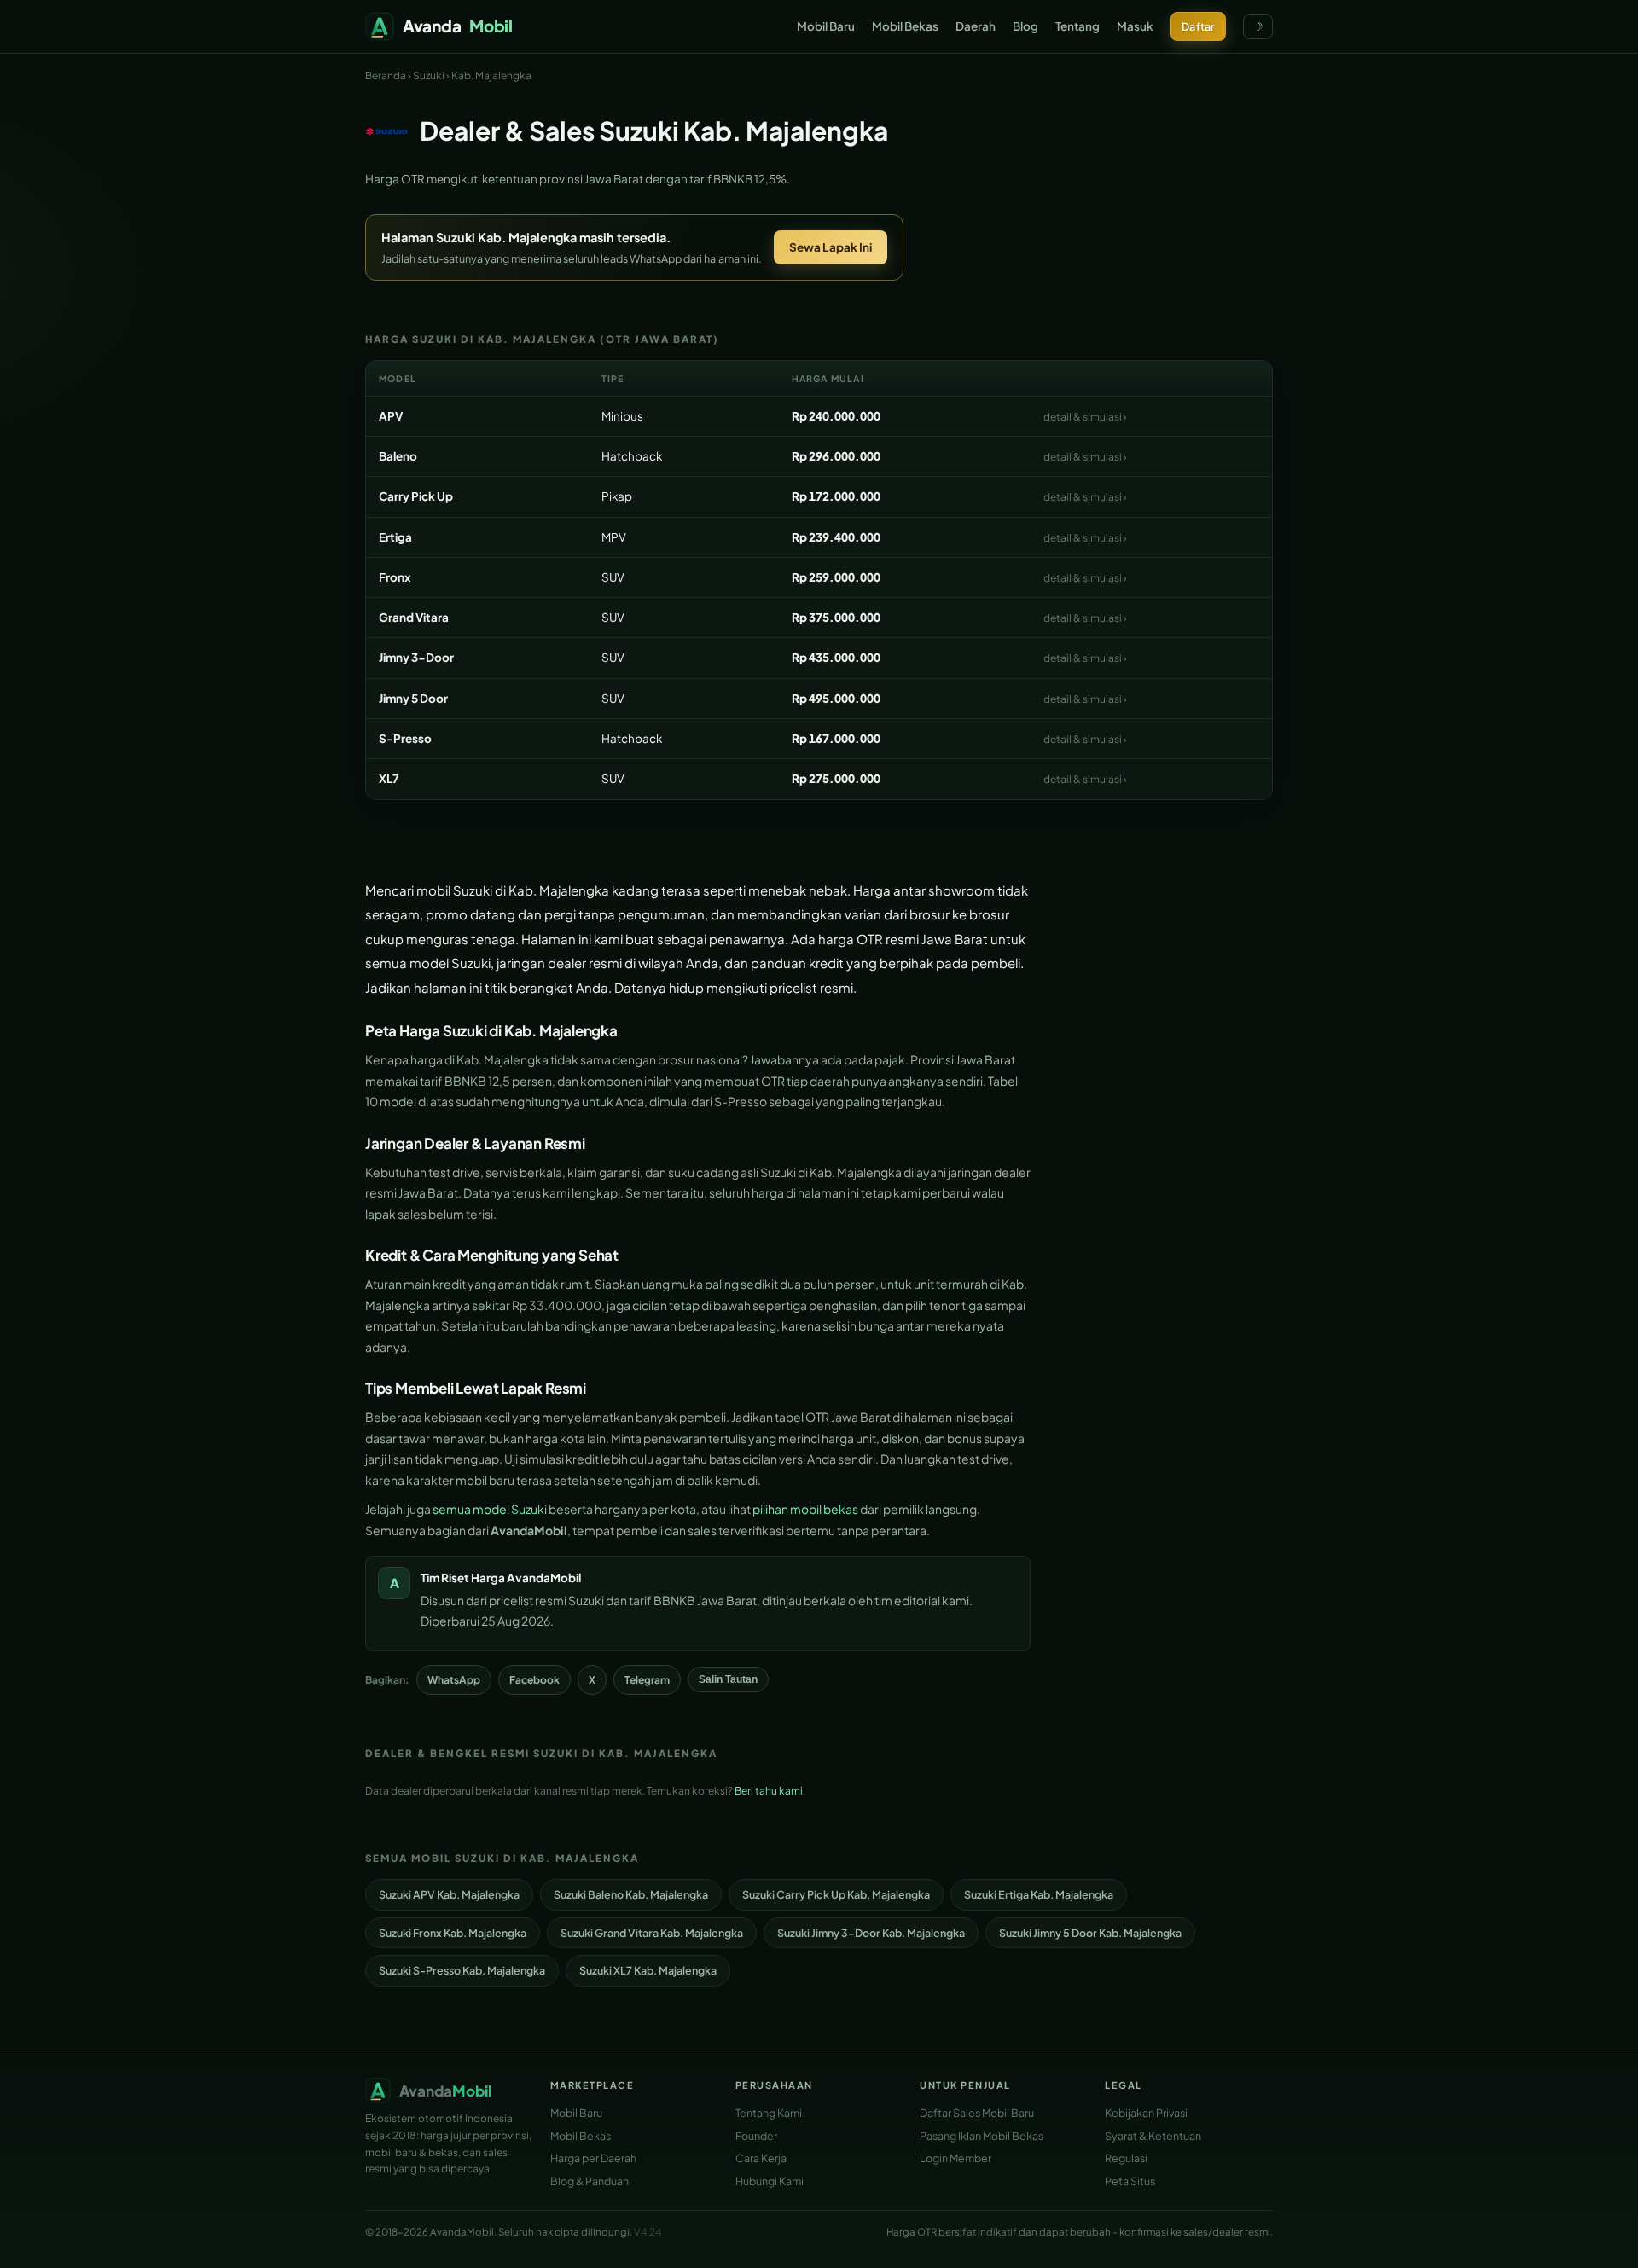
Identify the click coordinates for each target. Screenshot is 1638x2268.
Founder (756, 2136)
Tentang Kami (769, 2113)
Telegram (647, 1680)
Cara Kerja (761, 2158)
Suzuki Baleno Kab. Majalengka (631, 1894)
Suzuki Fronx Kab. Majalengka (453, 1933)
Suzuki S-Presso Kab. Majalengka (462, 1970)
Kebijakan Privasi (1146, 2113)
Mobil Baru (826, 26)
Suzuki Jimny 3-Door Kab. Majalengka (871, 1933)
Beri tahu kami (769, 1791)
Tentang (1077, 26)
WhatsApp (454, 1680)
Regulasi (1126, 2158)
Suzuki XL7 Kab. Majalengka (648, 1970)
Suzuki (429, 75)
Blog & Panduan (590, 2181)
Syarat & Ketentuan (1153, 2136)
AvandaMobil (544, 1578)
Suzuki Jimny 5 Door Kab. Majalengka (1090, 1933)
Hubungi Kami (770, 2181)
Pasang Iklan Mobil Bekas (982, 2136)
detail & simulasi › (1085, 417)
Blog (1025, 26)
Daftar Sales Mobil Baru (977, 2113)
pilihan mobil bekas (805, 1509)
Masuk (1135, 26)
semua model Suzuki (490, 1509)
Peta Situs (1130, 2181)
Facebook (534, 1680)
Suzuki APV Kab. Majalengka (449, 1894)
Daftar (1198, 26)
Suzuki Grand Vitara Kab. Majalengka (652, 1933)
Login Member (955, 2158)
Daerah (976, 26)
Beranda (386, 75)
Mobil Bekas (905, 26)
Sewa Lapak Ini (831, 247)
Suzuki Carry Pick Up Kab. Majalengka (836, 1894)
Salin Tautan (728, 1679)
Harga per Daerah (593, 2158)
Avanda (458, 26)
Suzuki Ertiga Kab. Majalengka (1039, 1894)
